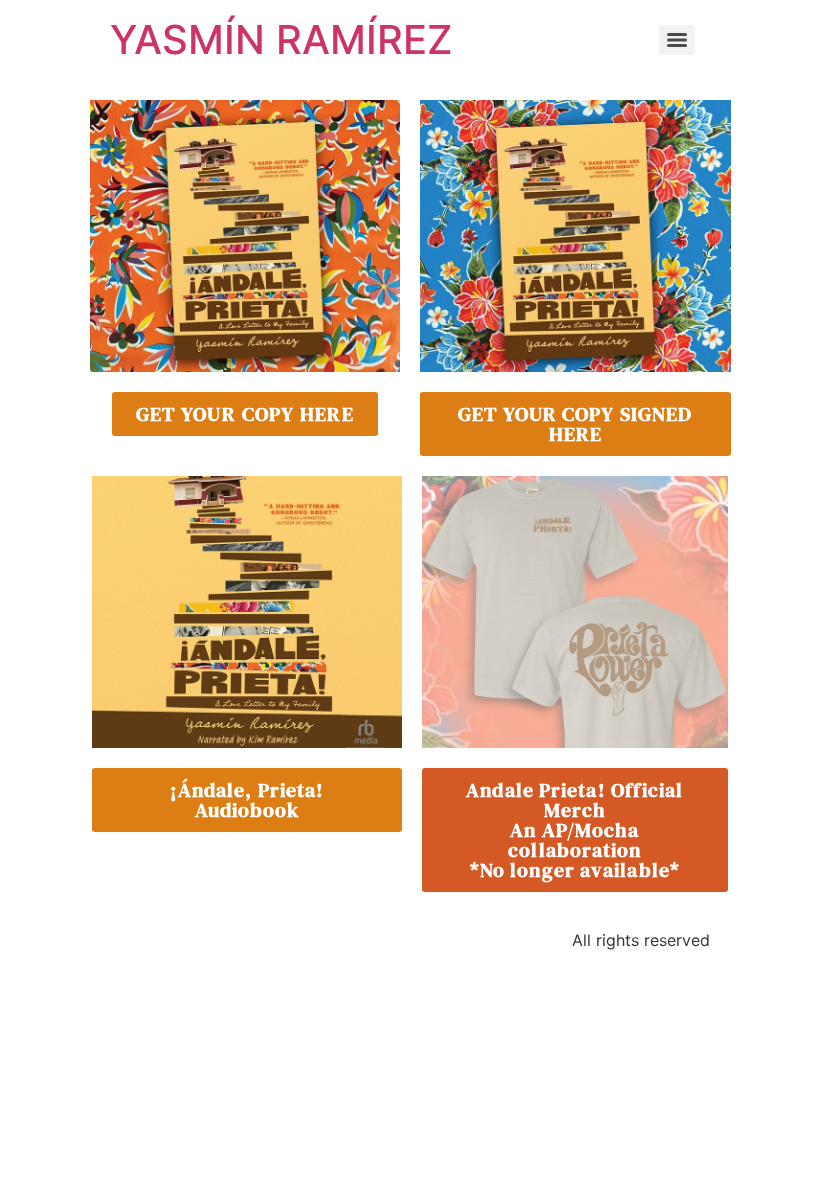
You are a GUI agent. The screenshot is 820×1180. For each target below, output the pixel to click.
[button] (575, 830)
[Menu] (677, 40)
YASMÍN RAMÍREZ (281, 39)
